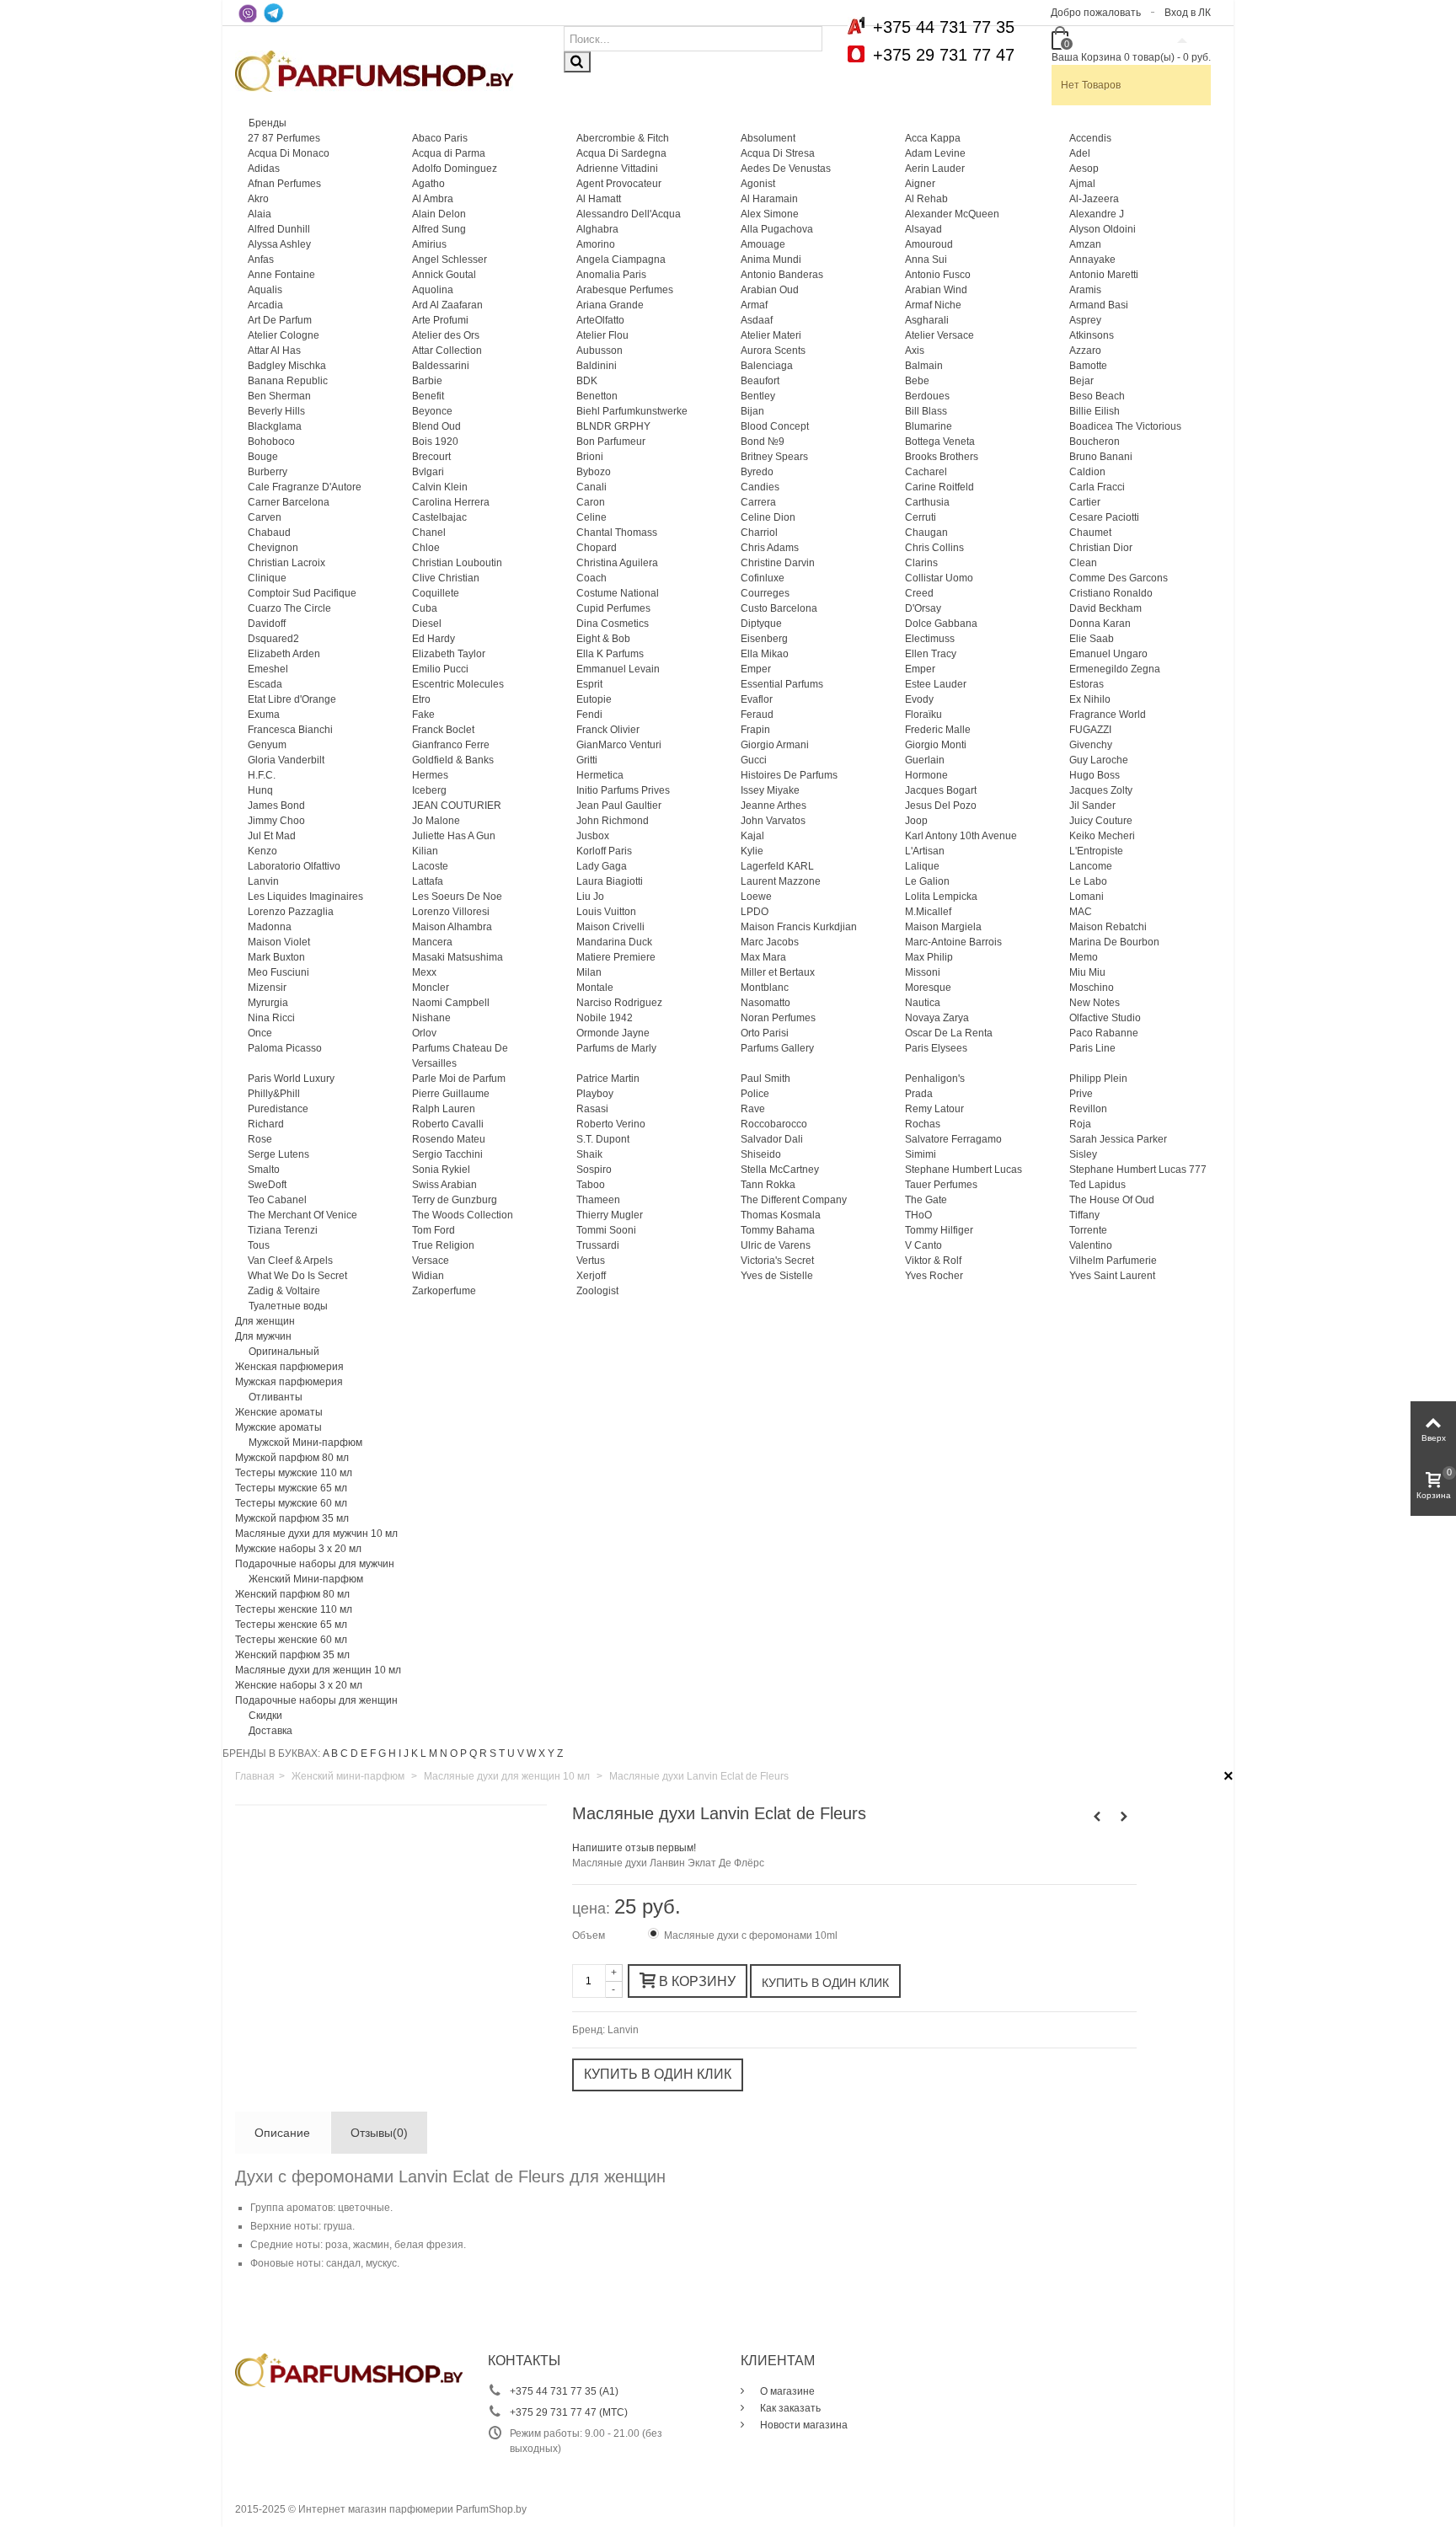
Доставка (270, 1731)
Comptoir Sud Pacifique (302, 593)
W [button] (531, 1753)
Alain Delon (439, 214)
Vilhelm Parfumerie (1113, 1261)
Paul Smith (765, 1079)
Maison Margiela (943, 927)
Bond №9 (763, 442)
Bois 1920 (435, 442)
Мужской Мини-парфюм (305, 1443)
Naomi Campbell (451, 1003)
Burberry (268, 472)
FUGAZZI (1090, 730)
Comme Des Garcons (1119, 578)
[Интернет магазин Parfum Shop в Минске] (374, 70)
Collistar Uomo (939, 578)
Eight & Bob (603, 639)
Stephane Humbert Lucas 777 (1138, 1170)
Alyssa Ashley (279, 244)
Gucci (754, 760)
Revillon (1088, 1109)
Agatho (428, 184)
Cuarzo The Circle (289, 608)
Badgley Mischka (287, 366)
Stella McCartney (780, 1170)
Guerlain (925, 760)
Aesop (1084, 169)
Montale (595, 988)
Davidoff (267, 624)
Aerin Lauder (935, 169)
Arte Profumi (440, 320)
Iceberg (429, 790)
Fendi (589, 715)
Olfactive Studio (1105, 1018)
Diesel (427, 624)
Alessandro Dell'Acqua (629, 214)
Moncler (431, 988)
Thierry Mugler (610, 1215)
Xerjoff (591, 1276)
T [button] (502, 1753)
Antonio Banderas (782, 275)
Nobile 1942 (605, 1018)
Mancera (432, 942)
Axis (915, 351)
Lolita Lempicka (941, 897)
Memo (1084, 957)
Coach (591, 578)
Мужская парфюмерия (289, 1382)
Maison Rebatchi (1108, 927)
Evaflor (757, 699)
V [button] (521, 1753)
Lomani (1087, 897)
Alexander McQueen (952, 214)
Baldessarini (441, 366)
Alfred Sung (439, 229)
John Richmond (613, 821)
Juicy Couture (1101, 821)
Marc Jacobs (770, 942)
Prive (1081, 1094)
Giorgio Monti (936, 745)
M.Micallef (928, 912)
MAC (1081, 912)
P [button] (463, 1753)
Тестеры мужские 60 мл (291, 1503)
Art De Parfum (280, 320)
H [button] (392, 1753)
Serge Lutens (278, 1154)
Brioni (590, 457)
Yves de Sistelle (777, 1276)
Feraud (757, 715)
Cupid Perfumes (613, 608)
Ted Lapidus (1097, 1185)
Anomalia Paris (611, 275)
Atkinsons (1092, 335)
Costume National (618, 593)
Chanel (429, 533)
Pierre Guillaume (451, 1094)
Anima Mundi (771, 260)
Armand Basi (1099, 305)
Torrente (1088, 1230)
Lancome (1091, 866)
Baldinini (597, 366)
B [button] (335, 1753)
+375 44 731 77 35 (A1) (564, 2391)
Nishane (431, 1018)
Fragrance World (1108, 715)
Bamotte (1088, 366)
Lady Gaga (602, 866)
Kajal (752, 836)
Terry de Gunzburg (455, 1200)
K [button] (415, 1753)
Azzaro (1085, 351)
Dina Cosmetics (613, 624)
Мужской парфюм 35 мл (292, 1518)
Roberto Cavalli (448, 1124)
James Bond (276, 806)
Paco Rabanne (1104, 1033)
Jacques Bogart (941, 790)
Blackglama (275, 426)
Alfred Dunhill (279, 229)
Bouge (263, 457)
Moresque (928, 988)
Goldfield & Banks (453, 760)
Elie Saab (1092, 639)
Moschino (1092, 988)
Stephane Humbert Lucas (964, 1170)
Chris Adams (770, 548)
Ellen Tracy (931, 654)
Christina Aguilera (617, 563)
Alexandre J (1097, 214)
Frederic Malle (938, 730)
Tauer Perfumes (941, 1185)
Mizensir (267, 988)
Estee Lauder (936, 684)
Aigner (920, 184)
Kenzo (262, 851)
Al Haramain (769, 199)
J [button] (406, 1753)
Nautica (923, 1003)
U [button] (511, 1753)
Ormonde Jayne (613, 1033)
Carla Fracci (1097, 487)
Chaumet (1090, 533)
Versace (431, 1261)
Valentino (1091, 1245)
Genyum (267, 745)
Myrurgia (268, 1003)
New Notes (1095, 1003)
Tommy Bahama (778, 1230)
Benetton (597, 396)
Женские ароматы (279, 1412)
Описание (282, 2133)
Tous (259, 1245)
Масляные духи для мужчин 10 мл (316, 1534)
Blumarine (929, 426)
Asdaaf (757, 320)
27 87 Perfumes (284, 138)
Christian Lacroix (286, 563)
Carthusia (927, 502)
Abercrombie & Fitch (623, 138)
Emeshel (268, 669)
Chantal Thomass (617, 533)
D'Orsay (923, 608)
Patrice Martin (608, 1079)
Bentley (758, 396)
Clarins (921, 563)
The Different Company (794, 1200)
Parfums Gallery (777, 1048)
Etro (421, 699)
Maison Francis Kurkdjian (799, 927)
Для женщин (265, 1321)
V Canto (923, 1245)
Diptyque (761, 624)
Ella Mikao (765, 654)
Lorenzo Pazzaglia (291, 912)
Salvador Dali (772, 1139)
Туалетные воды (288, 1306)
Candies (760, 487)
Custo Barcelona (779, 608)
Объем (590, 1935)
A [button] (326, 1753)
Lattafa (428, 881)
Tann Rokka (768, 1185)
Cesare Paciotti (1104, 517)
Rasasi (592, 1109)
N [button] (444, 1753)
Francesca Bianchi (290, 730)
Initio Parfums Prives (623, 790)
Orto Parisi (765, 1033)
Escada (265, 684)
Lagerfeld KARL (777, 866)
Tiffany (1084, 1215)
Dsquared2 (273, 639)
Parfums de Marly (616, 1048)
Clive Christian (446, 578)
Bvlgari (428, 472)
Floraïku (923, 715)
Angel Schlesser (450, 260)
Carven (265, 517)
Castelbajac (439, 517)
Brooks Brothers (942, 457)
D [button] (354, 1753)
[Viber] (248, 13)
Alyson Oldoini (1103, 229)
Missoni (923, 972)
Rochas (923, 1124)
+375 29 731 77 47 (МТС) (569, 2412)
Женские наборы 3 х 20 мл (299, 1685)
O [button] (454, 1753)
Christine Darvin (778, 563)
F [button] (373, 1753)
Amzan (1085, 244)
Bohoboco (271, 442)
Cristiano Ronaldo (1111, 593)
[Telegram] (273, 13)
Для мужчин (263, 1336)
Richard (266, 1124)
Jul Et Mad (272, 836)
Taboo (591, 1185)
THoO (918, 1215)
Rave (753, 1109)
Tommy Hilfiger (939, 1230)
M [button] (433, 1753)
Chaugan (926, 533)
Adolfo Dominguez (455, 169)
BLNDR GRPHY (613, 426)
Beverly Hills (276, 411)
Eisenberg (764, 639)
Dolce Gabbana (941, 624)
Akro (258, 199)
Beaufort (760, 381)
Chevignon (273, 548)
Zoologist (597, 1291)
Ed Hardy (434, 639)
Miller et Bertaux (778, 972)
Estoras (1087, 684)
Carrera (758, 502)
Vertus (591, 1261)
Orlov (424, 1033)
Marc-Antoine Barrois (953, 942)
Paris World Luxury (291, 1079)
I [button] (400, 1753)
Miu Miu (1087, 972)
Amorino (596, 244)
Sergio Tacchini (447, 1154)
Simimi (921, 1154)
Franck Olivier (608, 730)
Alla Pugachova (777, 229)
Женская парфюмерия (289, 1367)
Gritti (587, 760)
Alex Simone (770, 214)
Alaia (260, 214)
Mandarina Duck (614, 942)
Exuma (264, 715)
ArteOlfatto (600, 320)
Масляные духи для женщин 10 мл (318, 1670)
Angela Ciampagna (621, 260)
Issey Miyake (770, 790)
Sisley (1083, 1154)
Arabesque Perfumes (625, 290)
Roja (1080, 1124)
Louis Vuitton (606, 912)
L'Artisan (925, 851)
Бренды (268, 123)
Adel (1080, 153)
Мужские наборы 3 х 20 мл (298, 1549)
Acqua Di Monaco (289, 153)
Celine (591, 517)
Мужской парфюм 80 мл (292, 1458)
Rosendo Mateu (449, 1139)
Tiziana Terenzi (283, 1230)
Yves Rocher (934, 1276)
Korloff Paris (604, 851)
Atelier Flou (602, 335)
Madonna (270, 927)
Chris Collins (934, 548)
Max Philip (929, 957)
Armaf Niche (933, 305)
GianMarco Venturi (619, 745)
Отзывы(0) (379, 2133)
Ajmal (1082, 184)
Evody (919, 699)
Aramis (1085, 290)
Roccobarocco (774, 1124)
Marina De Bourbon (1114, 942)
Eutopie (594, 699)
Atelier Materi (771, 335)
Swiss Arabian (444, 1185)
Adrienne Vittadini (617, 169)
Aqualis (265, 290)
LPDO (755, 912)
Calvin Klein (440, 487)
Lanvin (263, 881)
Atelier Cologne (284, 335)
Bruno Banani (1101, 457)
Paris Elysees (936, 1048)
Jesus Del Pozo (941, 806)
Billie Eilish (1095, 411)
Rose (260, 1139)
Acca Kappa (933, 138)
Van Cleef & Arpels (290, 1261)
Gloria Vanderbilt (286, 760)
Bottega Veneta (940, 442)
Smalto (264, 1170)
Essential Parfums (782, 684)
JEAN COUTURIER (457, 806)
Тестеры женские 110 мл (294, 1609)
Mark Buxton (276, 957)
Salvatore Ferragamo (953, 1139)
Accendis (1090, 138)
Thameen (598, 1200)
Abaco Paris (440, 138)
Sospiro (594, 1170)
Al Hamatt (599, 199)
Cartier (1085, 502)
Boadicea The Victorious (1125, 426)
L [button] (423, 1753)
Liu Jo (590, 897)
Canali (591, 487)
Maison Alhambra (452, 927)
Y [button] (551, 1753)
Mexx (424, 972)
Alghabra (597, 229)
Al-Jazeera (1094, 199)
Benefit (428, 396)
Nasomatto (765, 1003)
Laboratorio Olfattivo (294, 866)
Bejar (1081, 381)
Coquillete (436, 593)
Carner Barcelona (289, 502)
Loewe (756, 897)
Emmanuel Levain (618, 669)
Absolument (768, 138)
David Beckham (1105, 608)
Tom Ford (434, 1230)
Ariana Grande (610, 305)
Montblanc (765, 988)
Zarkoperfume (444, 1291)
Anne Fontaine (281, 275)
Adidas (264, 169)
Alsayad (923, 229)
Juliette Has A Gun (454, 836)
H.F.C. (262, 775)
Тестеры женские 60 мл (291, 1640)
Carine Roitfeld (939, 487)
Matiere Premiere (616, 957)
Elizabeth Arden (284, 654)
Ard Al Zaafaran (447, 305)
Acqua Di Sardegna (621, 153)
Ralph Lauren (444, 1109)
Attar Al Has (274, 351)
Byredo (757, 472)
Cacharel (926, 472)
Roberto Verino (611, 1124)
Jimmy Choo (276, 821)
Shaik (589, 1154)
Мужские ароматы (278, 1427)
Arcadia (265, 305)
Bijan (752, 411)
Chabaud (269, 533)
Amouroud (929, 244)
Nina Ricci (271, 1018)
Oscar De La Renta (949, 1033)
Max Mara (763, 957)
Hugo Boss (1095, 775)
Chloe (426, 548)
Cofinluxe (763, 578)
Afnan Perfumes (284, 184)
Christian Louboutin (457, 563)
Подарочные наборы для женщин (316, 1700)
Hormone (926, 775)
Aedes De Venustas (786, 169)
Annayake (1092, 260)
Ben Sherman (279, 396)
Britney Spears (774, 457)
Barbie (427, 381)
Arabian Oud (770, 290)
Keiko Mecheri (1102, 836)
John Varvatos (773, 821)
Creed (919, 593)
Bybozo (594, 472)
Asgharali (927, 320)
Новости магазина (803, 2425)
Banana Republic (288, 381)
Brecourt (431, 457)
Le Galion (927, 881)
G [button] (382, 1753)
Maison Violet (279, 942)
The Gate (926, 1200)
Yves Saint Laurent (1112, 1276)
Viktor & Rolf (933, 1261)
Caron (591, 502)
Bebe (917, 381)
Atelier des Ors (446, 335)
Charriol (759, 533)
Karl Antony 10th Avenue (961, 836)
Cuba (425, 608)
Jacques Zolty (1101, 790)
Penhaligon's (935, 1079)
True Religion (443, 1245)
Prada (919, 1094)
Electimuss (930, 639)
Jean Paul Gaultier (619, 806)
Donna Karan (1100, 624)
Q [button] (473, 1753)
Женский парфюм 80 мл (292, 1594)
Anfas (261, 260)
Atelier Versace (939, 335)
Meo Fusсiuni (278, 972)
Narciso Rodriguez (619, 1003)
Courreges (765, 593)
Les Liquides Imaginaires (305, 897)
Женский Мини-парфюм (306, 1579)
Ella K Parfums (610, 654)
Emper (756, 669)
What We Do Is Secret (297, 1276)
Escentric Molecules (458, 684)
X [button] (542, 1753)
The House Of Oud (1112, 1200)
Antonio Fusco (938, 275)
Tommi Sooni (606, 1230)
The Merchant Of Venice (302, 1215)
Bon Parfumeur (611, 442)
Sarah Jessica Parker (1118, 1139)
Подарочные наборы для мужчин (315, 1564)
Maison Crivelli (610, 927)
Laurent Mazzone (781, 881)
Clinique (267, 578)
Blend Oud (436, 426)
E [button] (364, 1753)
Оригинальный (284, 1352)
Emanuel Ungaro (1108, 654)
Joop (916, 821)
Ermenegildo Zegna (1115, 669)
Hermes (430, 775)
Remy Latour (934, 1109)
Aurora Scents (773, 351)
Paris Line (1092, 1048)
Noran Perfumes (778, 1018)
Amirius (429, 244)
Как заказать (789, 2408)
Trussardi (598, 1245)
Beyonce (432, 411)
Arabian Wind (936, 290)
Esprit (589, 684)
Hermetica (600, 775)
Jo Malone (436, 821)
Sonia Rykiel (441, 1170)
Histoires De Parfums (789, 775)
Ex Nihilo (1090, 699)
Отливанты (276, 1397)
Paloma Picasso (285, 1048)
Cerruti (921, 517)
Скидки (265, 1716)
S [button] (493, 1753)
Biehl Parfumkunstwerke (632, 411)
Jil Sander (1092, 806)
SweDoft (267, 1185)
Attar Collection (447, 351)
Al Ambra (433, 199)
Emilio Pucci (440, 669)
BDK (587, 381)
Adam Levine (935, 153)
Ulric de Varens (776, 1245)
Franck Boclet (443, 730)
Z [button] (560, 1753)
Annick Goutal (444, 275)
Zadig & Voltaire (284, 1291)
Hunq (260, 790)
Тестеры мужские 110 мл (294, 1473)
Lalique (922, 866)
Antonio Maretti (1104, 275)
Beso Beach (1097, 396)
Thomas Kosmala (781, 1215)
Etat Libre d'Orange (292, 699)
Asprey (1085, 320)
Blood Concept (775, 426)
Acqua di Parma (449, 153)
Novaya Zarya (937, 1018)
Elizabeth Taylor (449, 654)
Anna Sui (926, 260)
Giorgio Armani (775, 745)
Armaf (754, 305)
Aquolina (433, 290)
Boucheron (1095, 442)
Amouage (763, 244)
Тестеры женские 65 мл (291, 1625)
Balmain (924, 366)
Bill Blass (926, 411)
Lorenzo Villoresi (451, 912)
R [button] (483, 1753)
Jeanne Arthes (773, 806)
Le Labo (1088, 881)
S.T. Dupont (603, 1139)
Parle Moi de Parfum (459, 1079)
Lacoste (430, 866)
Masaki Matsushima (458, 957)
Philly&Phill (274, 1094)
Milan (589, 972)
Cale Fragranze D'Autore (305, 487)
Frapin (755, 730)
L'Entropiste (1096, 851)
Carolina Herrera (451, 502)
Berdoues (927, 396)
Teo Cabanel (277, 1200)
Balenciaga (767, 366)
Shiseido (761, 1154)
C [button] (344, 1753)
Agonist (758, 184)
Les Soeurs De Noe (457, 897)
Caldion (1087, 472)
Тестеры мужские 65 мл (291, 1488)
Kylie (752, 851)
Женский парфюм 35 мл (292, 1655)
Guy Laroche (1099, 760)
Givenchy (1091, 745)
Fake (423, 715)
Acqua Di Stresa (778, 153)
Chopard (597, 548)
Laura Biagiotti (610, 881)
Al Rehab (926, 199)
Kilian (425, 851)
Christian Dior (1101, 548)
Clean (1083, 563)
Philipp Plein (1098, 1079)
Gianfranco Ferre (451, 745)
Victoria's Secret (777, 1261)
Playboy (595, 1094)
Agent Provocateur (619, 184)
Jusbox (593, 836)
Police (755, 1094)
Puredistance (278, 1109)
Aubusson (600, 351)
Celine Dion (768, 517)
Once (260, 1033)
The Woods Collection (463, 1215)
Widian (428, 1276)
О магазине (786, 2391)
